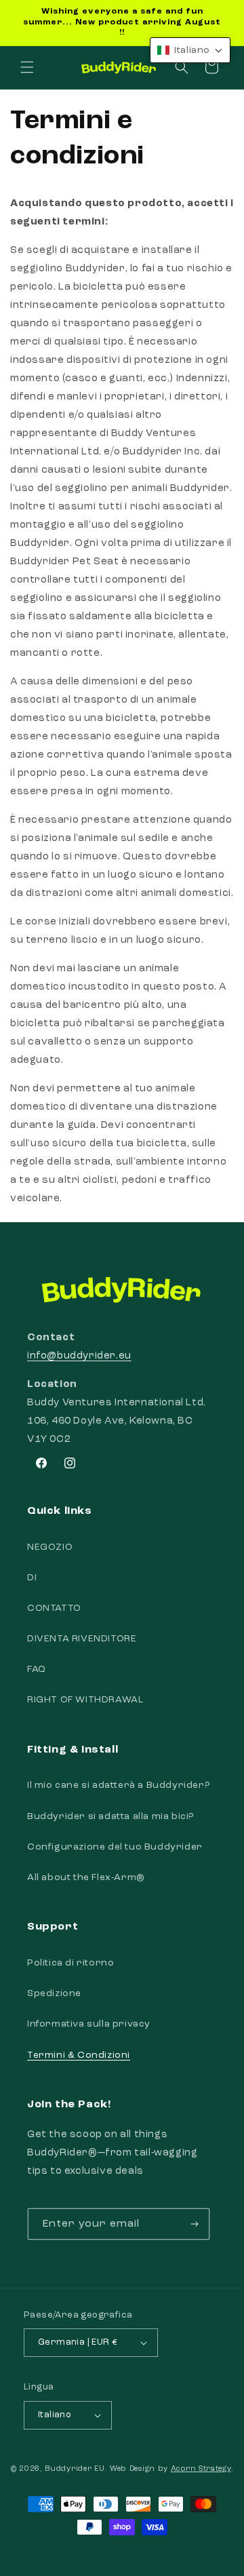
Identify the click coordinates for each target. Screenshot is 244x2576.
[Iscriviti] (195, 2224)
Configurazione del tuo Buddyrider (115, 1847)
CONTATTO (54, 1608)
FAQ (37, 1669)
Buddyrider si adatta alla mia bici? (110, 1816)
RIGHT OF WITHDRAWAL (85, 1700)
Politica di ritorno (70, 1963)
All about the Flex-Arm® (86, 1877)
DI (32, 1578)
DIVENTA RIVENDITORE (82, 1639)
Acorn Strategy (201, 2469)
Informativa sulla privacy (89, 2024)
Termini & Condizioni (79, 2055)
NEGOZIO (50, 1547)
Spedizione (54, 1993)
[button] (27, 67)
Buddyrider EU (75, 2469)
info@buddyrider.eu (79, 1356)
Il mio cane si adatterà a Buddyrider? (118, 1785)
